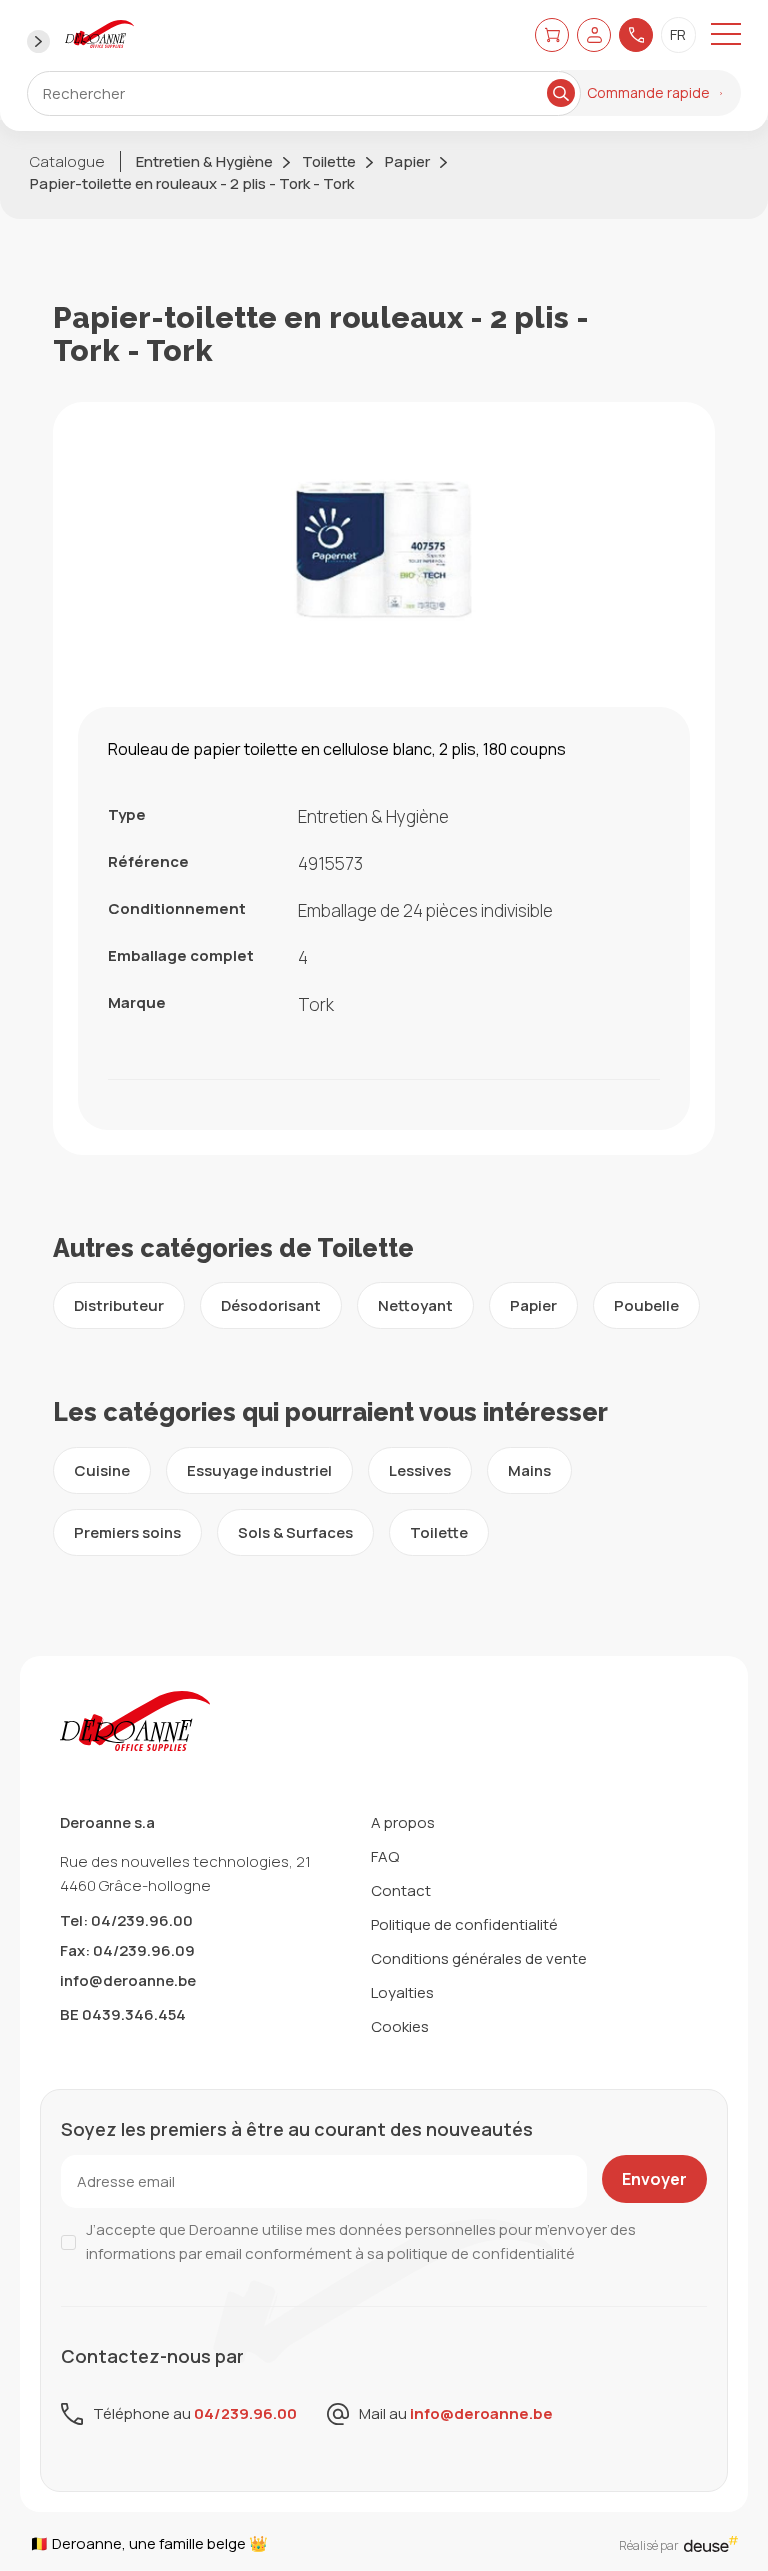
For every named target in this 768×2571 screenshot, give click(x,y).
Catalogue (67, 161)
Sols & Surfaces (295, 1532)
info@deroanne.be (128, 1980)
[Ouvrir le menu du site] (726, 35)
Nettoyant (415, 1305)
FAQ (385, 1856)
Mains (529, 1470)
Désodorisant (271, 1305)
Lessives (420, 1470)
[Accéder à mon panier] (552, 34)
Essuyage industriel (259, 1470)
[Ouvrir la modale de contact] (636, 35)
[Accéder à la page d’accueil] (99, 35)
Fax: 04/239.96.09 (127, 1950)
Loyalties (402, 1992)
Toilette (329, 162)
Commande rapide (648, 92)
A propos (403, 1822)
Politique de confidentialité (464, 1924)
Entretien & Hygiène (204, 162)
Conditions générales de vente (479, 1958)
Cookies (400, 2026)
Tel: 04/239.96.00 (126, 1920)
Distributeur (119, 1305)
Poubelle (646, 1305)
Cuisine (102, 1470)
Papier (407, 162)
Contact (401, 1890)
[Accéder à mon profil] (594, 34)
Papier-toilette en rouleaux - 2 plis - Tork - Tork (192, 184)
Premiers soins (127, 1532)
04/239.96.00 (245, 2413)
